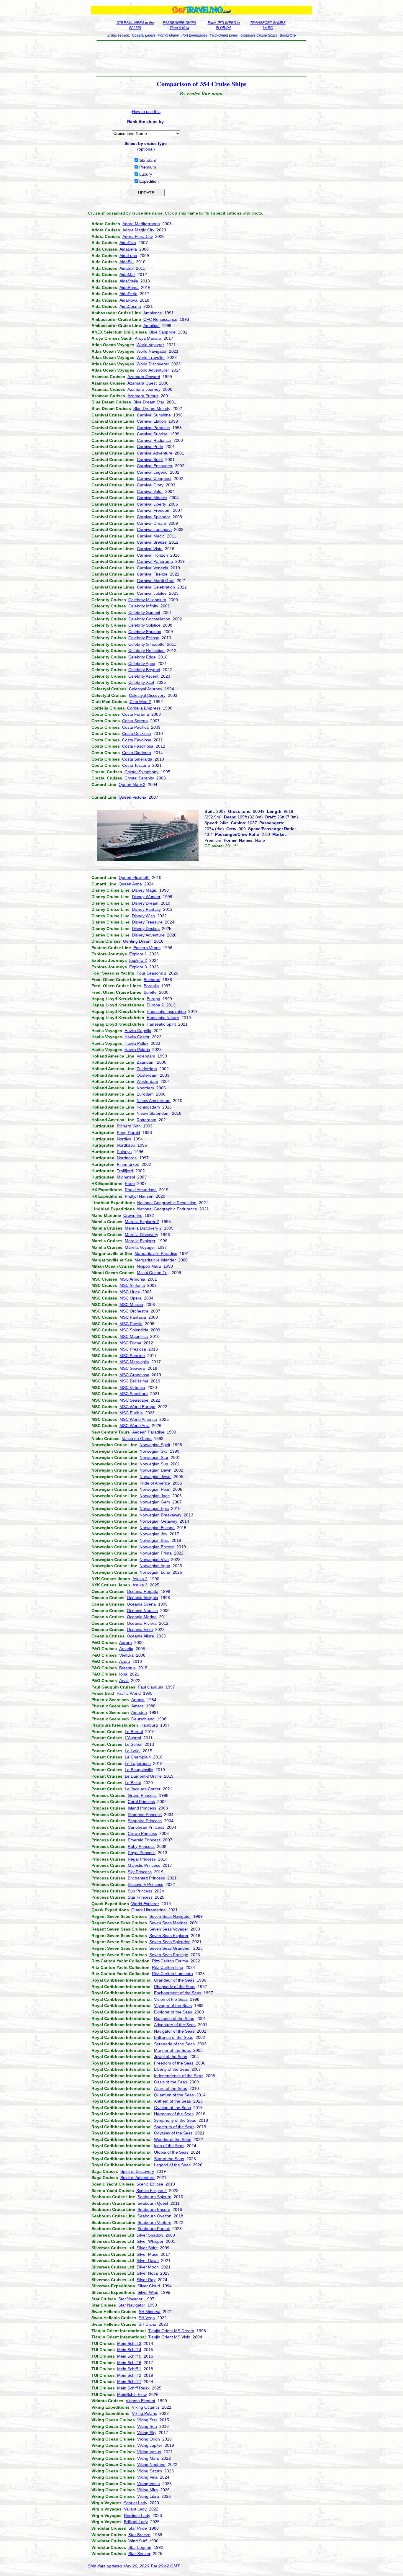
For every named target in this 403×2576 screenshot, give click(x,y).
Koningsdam (148, 1107)
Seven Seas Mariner (168, 1923)
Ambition (151, 326)
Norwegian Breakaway (160, 1515)
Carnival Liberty (151, 504)
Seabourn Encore (154, 2209)
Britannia (127, 1668)
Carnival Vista (150, 549)
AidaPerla (128, 294)
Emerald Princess (144, 1840)
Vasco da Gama (137, 1439)
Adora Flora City (138, 236)
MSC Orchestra (134, 1311)
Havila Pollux (136, 1043)
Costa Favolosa (137, 740)
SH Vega (147, 2318)
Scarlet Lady (136, 2503)
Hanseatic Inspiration (166, 1011)
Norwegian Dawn (155, 1470)
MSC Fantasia (133, 1317)
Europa (153, 999)
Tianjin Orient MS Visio (169, 2337)
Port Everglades (194, 35)
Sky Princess (140, 1872)
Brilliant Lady (136, 2522)
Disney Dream (145, 903)
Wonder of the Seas (173, 2139)
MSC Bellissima (134, 1381)
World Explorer (145, 1904)
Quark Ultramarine (149, 1910)
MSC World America (138, 1419)
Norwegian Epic (154, 1508)
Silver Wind (148, 2292)
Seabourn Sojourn (154, 2197)
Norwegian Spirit (155, 1445)
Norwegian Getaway (158, 1521)
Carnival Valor (150, 491)
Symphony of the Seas (175, 2120)
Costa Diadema (137, 753)
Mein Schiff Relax (133, 2388)
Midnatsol (126, 1177)
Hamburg (149, 1725)
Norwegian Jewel (155, 1477)
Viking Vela (147, 2477)
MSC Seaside (132, 1356)
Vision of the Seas (171, 1999)
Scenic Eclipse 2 (151, 2191)
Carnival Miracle (152, 498)
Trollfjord (125, 1171)
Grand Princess (142, 1795)
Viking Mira (148, 2490)
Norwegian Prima (156, 1553)
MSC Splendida (134, 1330)
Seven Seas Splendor (169, 1942)
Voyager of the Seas (173, 2005)
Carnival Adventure (155, 453)
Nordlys (124, 1139)
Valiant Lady (135, 2509)
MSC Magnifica (134, 1336)
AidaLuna (128, 256)
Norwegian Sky (154, 1451)
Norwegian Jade (155, 1496)
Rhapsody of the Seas (175, 1987)
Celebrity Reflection (146, 650)
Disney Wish (143, 916)
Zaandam (146, 1062)
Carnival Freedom (154, 510)
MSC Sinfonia (132, 1285)
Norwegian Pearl (155, 1489)
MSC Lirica (130, 1292)
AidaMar (127, 274)
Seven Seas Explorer (169, 1936)
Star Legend (140, 2547)
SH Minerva (150, 2312)
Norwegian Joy (153, 1534)
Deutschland (143, 1719)
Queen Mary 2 (132, 784)
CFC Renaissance (160, 319)
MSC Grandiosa (134, 1375)
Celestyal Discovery (147, 695)
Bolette (150, 992)
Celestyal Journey (146, 689)
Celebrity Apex (142, 663)
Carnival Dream (151, 523)
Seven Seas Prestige (169, 1955)
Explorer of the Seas (173, 2012)
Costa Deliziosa (137, 733)
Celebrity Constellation (149, 619)
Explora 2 (138, 960)
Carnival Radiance (154, 440)
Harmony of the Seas (174, 2114)
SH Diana (148, 2324)
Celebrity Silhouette (146, 644)
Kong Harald (128, 1132)
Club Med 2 (140, 702)
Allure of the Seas (171, 2088)
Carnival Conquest (154, 478)
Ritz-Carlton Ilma (168, 1967)
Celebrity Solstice (144, 625)
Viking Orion (149, 2439)
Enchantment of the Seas (178, 1993)
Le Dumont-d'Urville (143, 1776)
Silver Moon (148, 2267)
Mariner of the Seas (172, 2050)
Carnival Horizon (152, 555)
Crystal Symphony (141, 772)
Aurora (126, 1642)
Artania (138, 1700)
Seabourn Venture (154, 2222)
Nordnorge (127, 1158)
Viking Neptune (151, 2464)
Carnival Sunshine (154, 415)
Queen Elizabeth (134, 877)
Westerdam (147, 1081)
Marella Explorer (140, 1241)
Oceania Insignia (142, 1598)
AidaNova (128, 300)
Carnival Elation (151, 421)
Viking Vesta (149, 2484)
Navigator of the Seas (174, 2031)
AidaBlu (127, 262)
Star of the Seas (169, 2159)
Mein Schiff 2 (129, 2375)
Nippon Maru (149, 1266)
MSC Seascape (134, 1400)
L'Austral (133, 1738)
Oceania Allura (140, 1636)
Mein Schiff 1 (129, 2369)
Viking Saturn (150, 2471)
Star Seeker (139, 2554)
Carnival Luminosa (154, 529)
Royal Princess (142, 1853)
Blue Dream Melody (152, 408)
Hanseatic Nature (163, 1018)
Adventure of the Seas (175, 2025)
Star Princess (140, 1897)
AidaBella (128, 249)
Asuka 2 (140, 1579)
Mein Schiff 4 (129, 2350)
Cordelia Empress (144, 708)
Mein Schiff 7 (129, 2382)
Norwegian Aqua (155, 1566)
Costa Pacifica (135, 727)
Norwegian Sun (154, 1464)
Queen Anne (130, 884)
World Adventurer (153, 370)
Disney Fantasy (146, 909)
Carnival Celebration (156, 587)
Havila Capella (138, 1031)
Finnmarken (128, 1164)
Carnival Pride (150, 447)
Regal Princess (142, 1859)
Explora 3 (138, 967)
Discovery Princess (145, 1884)
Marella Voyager (140, 1247)
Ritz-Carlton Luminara (172, 1974)
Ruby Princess (141, 1846)
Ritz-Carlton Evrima (170, 1961)
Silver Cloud (149, 2286)
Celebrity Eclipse (144, 638)
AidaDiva (128, 243)
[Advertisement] (202, 58)
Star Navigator (132, 2305)
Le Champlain (138, 1757)
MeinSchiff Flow (132, 2394)
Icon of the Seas (169, 2146)
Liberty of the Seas (172, 2069)
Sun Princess (140, 1891)
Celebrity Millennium (147, 600)
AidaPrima (129, 287)
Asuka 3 (140, 1585)
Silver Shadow (150, 2235)
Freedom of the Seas (174, 2063)
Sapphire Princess (145, 1821)
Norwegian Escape (157, 1528)
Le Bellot (133, 1783)
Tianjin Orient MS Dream (171, 2331)
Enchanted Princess (146, 1878)
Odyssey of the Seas (173, 2133)
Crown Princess (142, 1833)
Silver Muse (148, 2254)
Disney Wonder (146, 897)
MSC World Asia (135, 1426)
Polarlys (124, 1152)
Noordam (145, 1088)
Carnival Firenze (152, 574)
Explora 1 (138, 954)
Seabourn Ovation (154, 2216)
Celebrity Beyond (144, 670)
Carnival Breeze (152, 542)
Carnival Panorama (155, 561)
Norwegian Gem (155, 1502)
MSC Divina (130, 1343)
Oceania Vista (140, 1629)
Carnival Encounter (155, 466)
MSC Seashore (134, 1394)
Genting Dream (137, 941)
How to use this (146, 112)
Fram (130, 1184)
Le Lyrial (133, 1751)
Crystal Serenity (139, 778)
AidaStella (129, 281)
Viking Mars (148, 2458)
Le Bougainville (139, 1770)
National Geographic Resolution (167, 1203)
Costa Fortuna (136, 714)
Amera (137, 1706)
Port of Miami (168, 35)
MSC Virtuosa (132, 1387)
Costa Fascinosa (138, 746)
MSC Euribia (131, 1413)
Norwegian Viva (154, 1560)
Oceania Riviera (142, 1623)
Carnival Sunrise (152, 434)
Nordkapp (126, 1145)
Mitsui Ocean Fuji (153, 1273)
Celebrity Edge (142, 657)
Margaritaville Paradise (156, 1253)
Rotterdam (146, 1120)
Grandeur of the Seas (174, 1980)
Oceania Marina (142, 1617)
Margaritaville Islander (155, 1260)
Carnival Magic (151, 536)
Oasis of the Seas (171, 2082)
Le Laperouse (138, 1763)
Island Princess (142, 1808)
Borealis (151, 986)
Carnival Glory (150, 485)
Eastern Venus (147, 948)
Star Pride (138, 2528)
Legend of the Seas (172, 2165)
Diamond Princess (145, 1815)
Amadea (139, 1712)
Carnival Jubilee (152, 593)
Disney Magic (144, 890)
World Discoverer (153, 364)
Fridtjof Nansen (139, 1196)
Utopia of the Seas (171, 2152)
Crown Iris (133, 1215)
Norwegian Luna (155, 1572)
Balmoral (152, 980)
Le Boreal (134, 1732)
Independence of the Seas (179, 2076)
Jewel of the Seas (171, 2057)
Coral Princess (141, 1802)
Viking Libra (148, 2496)
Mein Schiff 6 (129, 2363)
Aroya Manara (148, 338)
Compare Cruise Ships (259, 35)
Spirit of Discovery (137, 2171)
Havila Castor (137, 1037)
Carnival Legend (152, 472)
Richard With (129, 1126)
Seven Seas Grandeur (170, 1948)
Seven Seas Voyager (169, 1929)
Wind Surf (137, 2541)
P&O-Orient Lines (224, 35)
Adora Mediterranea (141, 224)
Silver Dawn (148, 2260)
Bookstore (288, 35)
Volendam (146, 1056)
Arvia (124, 1681)
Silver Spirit (147, 2248)
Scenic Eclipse (150, 2184)
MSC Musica (131, 1305)
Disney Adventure (148, 935)
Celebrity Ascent (143, 676)
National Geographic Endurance (167, 1209)
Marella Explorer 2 (142, 1222)
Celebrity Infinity (143, 606)
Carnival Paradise (153, 428)
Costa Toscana (136, 765)
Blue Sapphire (162, 332)
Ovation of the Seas (172, 2108)
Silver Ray (146, 2280)
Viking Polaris (144, 2413)
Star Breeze (139, 2535)
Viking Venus (149, 2452)
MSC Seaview (132, 1368)
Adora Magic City (138, 230)
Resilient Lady (137, 2515)
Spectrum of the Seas (174, 2127)
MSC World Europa (137, 1407)
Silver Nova (147, 2273)
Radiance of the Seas (174, 2018)
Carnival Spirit (150, 460)
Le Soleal (133, 1744)
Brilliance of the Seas (174, 2037)
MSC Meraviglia (134, 1362)
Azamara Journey (144, 389)
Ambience (153, 313)
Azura (125, 1661)
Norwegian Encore (157, 1547)
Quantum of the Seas (174, 2095)
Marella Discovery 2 (143, 1228)
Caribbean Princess (146, 1827)
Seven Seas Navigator (170, 1916)
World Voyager (150, 345)
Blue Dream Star (149, 402)
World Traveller (151, 357)
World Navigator (152, 351)
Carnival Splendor (154, 517)
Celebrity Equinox (145, 632)
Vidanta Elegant (140, 2401)
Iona (123, 1674)
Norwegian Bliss (154, 1540)
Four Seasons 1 (151, 973)
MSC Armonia (132, 1279)
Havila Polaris (137, 1050)
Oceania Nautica (142, 1611)
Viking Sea (147, 2426)
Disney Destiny (146, 929)
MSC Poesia (131, 1324)
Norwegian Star (154, 1457)
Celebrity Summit (144, 612)
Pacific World (129, 1693)
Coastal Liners (144, 35)
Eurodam (145, 1094)
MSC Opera (131, 1298)
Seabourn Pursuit (154, 2229)
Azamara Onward (144, 377)
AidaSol (127, 268)
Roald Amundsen (141, 1190)
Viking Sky (147, 2433)
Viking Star (147, 2420)
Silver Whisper (150, 2241)
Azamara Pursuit (143, 396)
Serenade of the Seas (174, 2044)
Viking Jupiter (150, 2445)
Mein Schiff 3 (129, 2343)
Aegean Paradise (148, 1432)
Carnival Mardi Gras (156, 581)
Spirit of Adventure (137, 2178)
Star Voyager (130, 2299)
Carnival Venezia (153, 568)
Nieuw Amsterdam (154, 1101)
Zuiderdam (147, 1069)
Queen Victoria (132, 797)
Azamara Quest (142, 383)
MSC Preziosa (133, 1349)
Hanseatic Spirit (161, 1024)
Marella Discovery (141, 1235)
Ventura (126, 1655)
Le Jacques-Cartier (143, 1789)
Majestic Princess (144, 1865)
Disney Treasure (147, 922)
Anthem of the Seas (172, 2101)
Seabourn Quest (153, 2203)
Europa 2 (155, 1005)
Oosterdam (147, 1075)
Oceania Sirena (141, 1604)
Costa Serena (135, 721)
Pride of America (155, 1483)
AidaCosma (130, 306)
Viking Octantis (146, 2407)
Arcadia (126, 1649)
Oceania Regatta (143, 1591)
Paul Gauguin (150, 1687)
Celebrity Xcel (141, 682)
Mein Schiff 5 (129, 2356)
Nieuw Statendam (153, 1113)
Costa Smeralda (137, 759)
